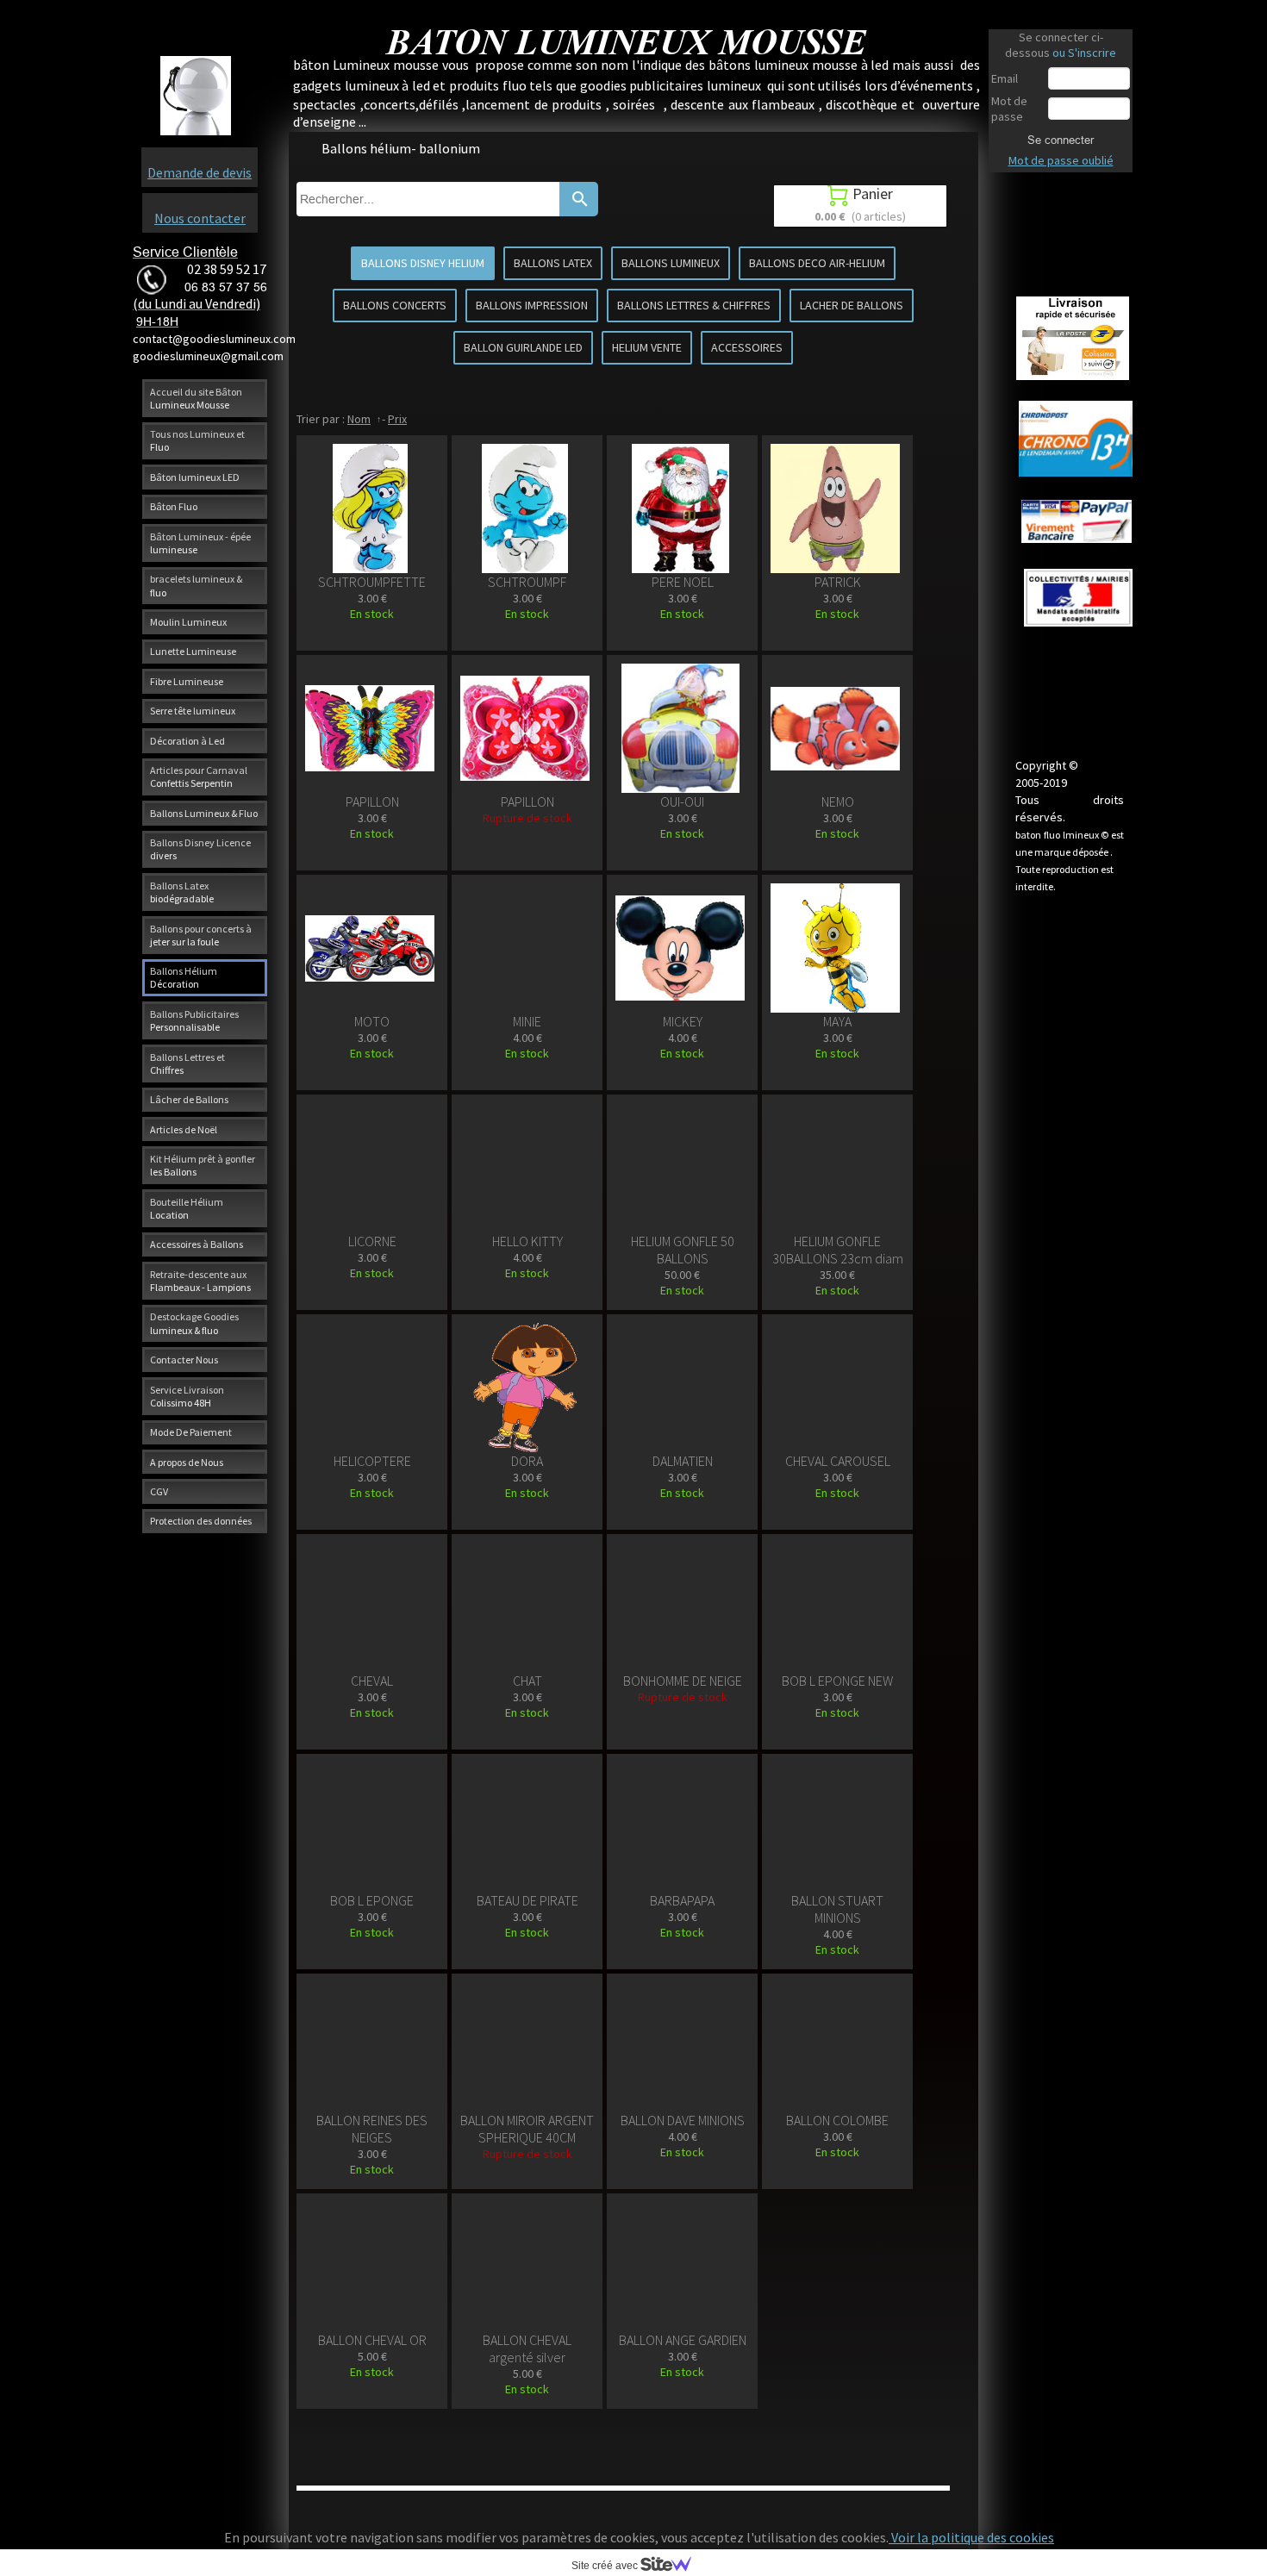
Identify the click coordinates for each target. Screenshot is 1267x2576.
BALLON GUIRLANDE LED (523, 347)
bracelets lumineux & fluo (196, 585)
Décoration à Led (187, 741)
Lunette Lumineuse (193, 651)
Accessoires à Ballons (197, 1244)
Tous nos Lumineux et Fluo (197, 440)
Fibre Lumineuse (187, 681)
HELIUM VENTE (647, 347)
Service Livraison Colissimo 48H (187, 1396)
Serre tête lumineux (193, 711)
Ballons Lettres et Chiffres (187, 1063)
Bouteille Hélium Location (187, 1208)
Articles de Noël (184, 1129)
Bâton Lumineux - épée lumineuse (200, 543)
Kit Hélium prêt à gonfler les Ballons (203, 1165)
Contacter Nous (184, 1360)
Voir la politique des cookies (971, 2537)
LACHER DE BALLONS (852, 305)
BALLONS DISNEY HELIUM (423, 263)
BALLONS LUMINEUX (671, 263)
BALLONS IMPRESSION (532, 305)
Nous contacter (200, 218)
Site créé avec (606, 2566)
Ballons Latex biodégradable (182, 892)
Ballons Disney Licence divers (200, 849)
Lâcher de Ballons (189, 1099)
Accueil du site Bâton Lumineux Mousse (196, 398)
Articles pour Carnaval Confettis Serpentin (199, 777)
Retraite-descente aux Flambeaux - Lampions (200, 1281)
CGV (159, 1491)
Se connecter (1061, 140)
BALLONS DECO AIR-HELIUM (817, 263)
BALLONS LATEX (553, 263)
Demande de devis (200, 172)
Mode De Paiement (191, 1432)
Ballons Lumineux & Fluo (204, 813)
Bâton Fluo (174, 506)
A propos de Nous (187, 1462)
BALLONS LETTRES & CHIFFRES (694, 305)
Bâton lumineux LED (195, 477)
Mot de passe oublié (1061, 160)
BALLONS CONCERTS (395, 305)
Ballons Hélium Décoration (184, 977)
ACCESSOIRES (747, 347)
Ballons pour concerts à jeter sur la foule (201, 935)
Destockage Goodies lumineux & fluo (194, 1323)
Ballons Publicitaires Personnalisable (194, 1020)
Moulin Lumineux (188, 622)
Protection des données (201, 1521)
